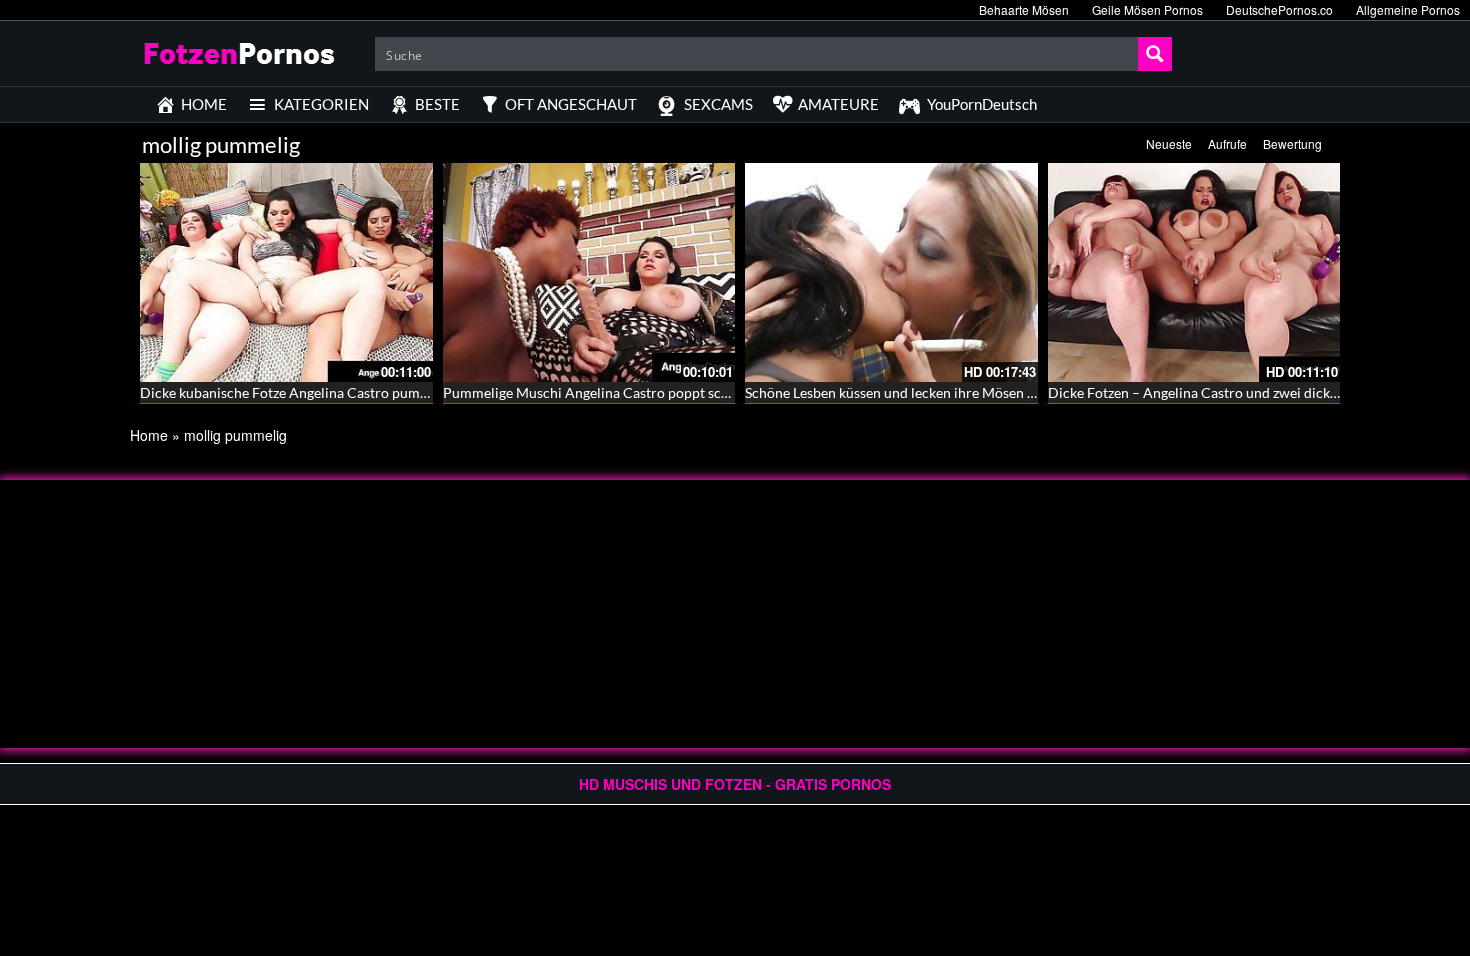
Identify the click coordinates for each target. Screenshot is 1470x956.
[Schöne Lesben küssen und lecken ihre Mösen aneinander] (891, 272)
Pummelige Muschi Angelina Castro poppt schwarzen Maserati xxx (649, 392)
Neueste (1169, 143)
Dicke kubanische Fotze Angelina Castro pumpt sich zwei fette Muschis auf (371, 392)
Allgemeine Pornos (1408, 9)
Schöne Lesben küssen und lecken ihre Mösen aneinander (921, 392)
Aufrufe (1227, 143)
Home (149, 435)
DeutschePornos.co (1279, 9)
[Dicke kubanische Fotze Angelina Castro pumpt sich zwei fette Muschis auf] (286, 272)
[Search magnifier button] (1155, 54)
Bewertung (1292, 143)
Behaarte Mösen (1024, 9)
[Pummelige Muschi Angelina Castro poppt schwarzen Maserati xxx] (589, 272)
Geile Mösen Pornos (1147, 9)
